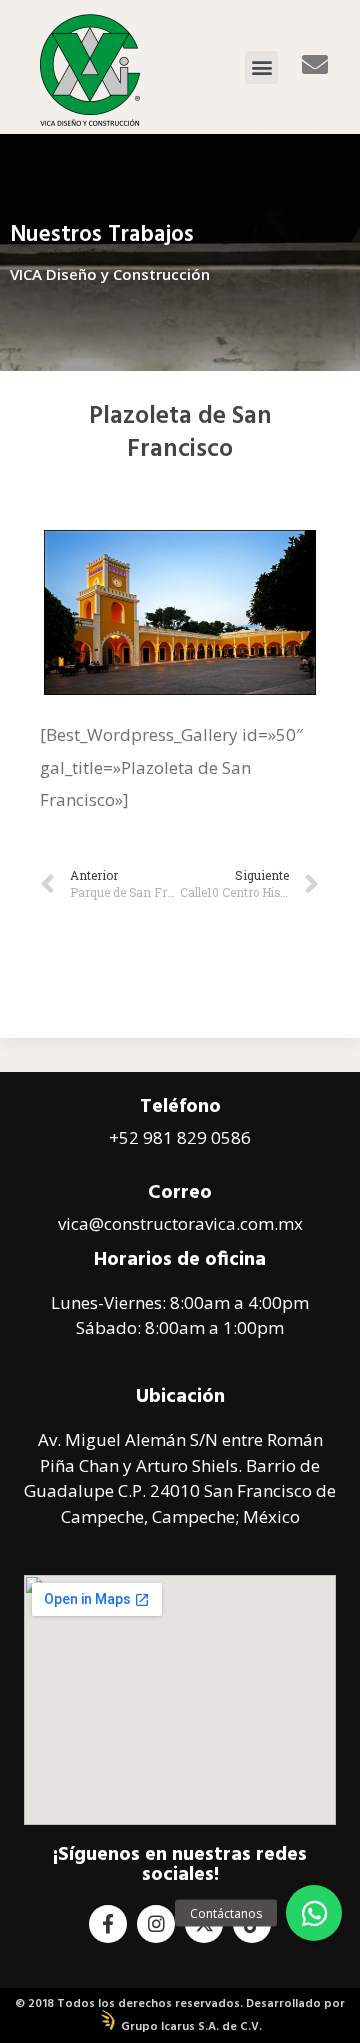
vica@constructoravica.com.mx (180, 1223)
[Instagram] (156, 1924)
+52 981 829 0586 (180, 1137)
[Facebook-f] (108, 1924)
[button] (261, 67)
